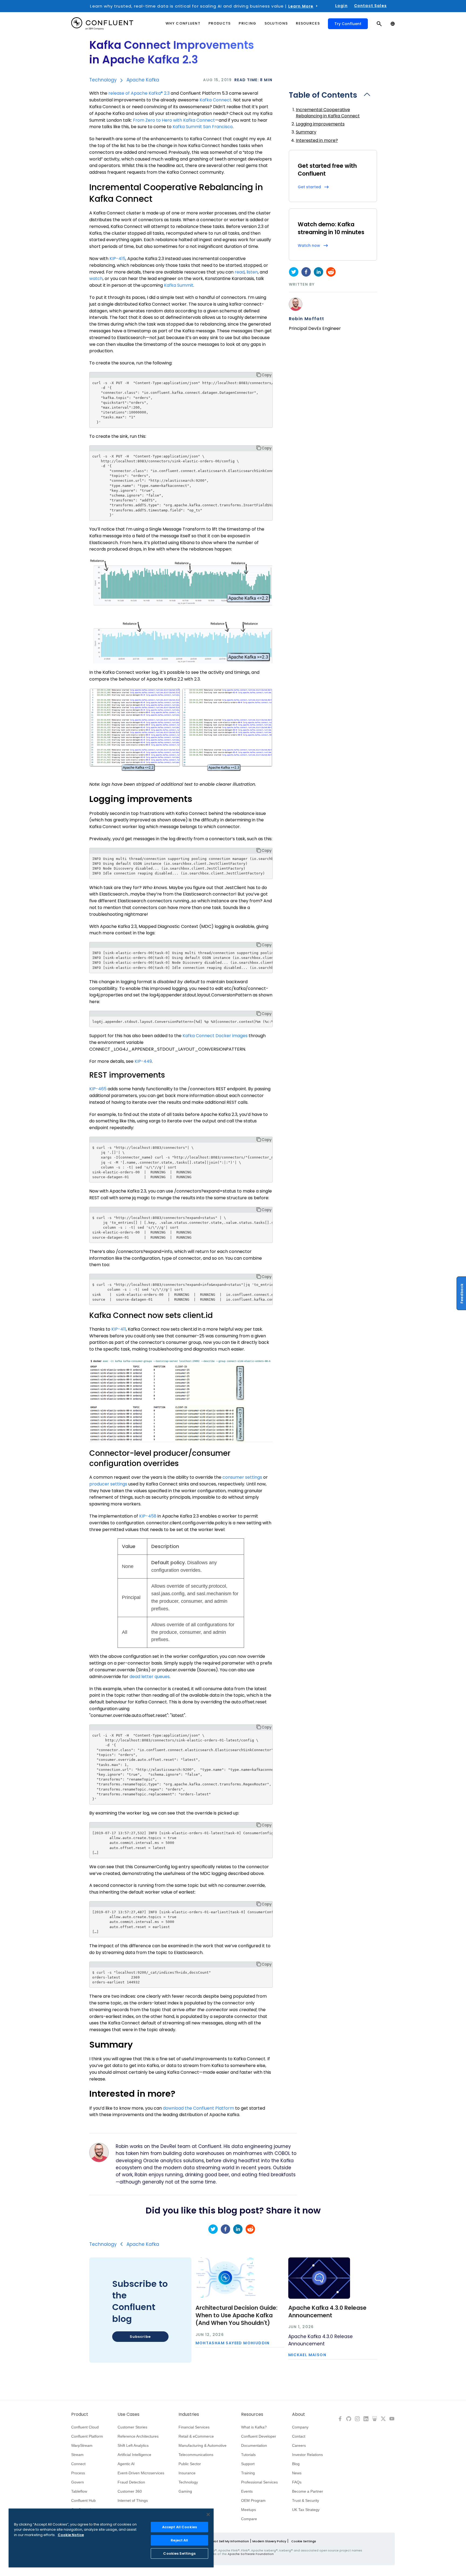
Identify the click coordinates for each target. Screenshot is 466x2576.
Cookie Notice (71, 2535)
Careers (299, 2445)
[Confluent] (102, 24)
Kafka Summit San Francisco (203, 127)
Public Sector (190, 2464)
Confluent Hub (83, 2500)
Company (300, 2427)
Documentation (254, 2445)
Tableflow (79, 2491)
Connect (78, 2464)
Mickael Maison (307, 2355)
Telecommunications (196, 2455)
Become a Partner (308, 2491)
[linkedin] (318, 272)
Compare (249, 2519)
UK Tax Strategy (306, 2510)
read (240, 272)
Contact (299, 2436)
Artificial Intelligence (134, 2455)
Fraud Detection (131, 2482)
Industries (189, 2414)
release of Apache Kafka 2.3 (139, 93)
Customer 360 (130, 2491)
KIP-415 (117, 259)
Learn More (301, 6)
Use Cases (129, 2414)
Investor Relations (307, 2455)
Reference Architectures (138, 2436)
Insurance (187, 2473)
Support (248, 2464)
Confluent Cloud (85, 2427)
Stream (77, 2455)
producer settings (108, 1484)
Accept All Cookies (179, 2527)
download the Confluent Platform (198, 2108)
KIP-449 (143, 1061)
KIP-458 (148, 1516)
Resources (252, 2414)
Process (78, 2473)
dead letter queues (150, 1677)
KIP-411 (119, 1329)
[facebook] (306, 272)
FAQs (297, 2482)
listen (252, 272)
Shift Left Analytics (133, 2445)
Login (341, 6)
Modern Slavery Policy (269, 2541)
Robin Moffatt (307, 319)
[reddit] (331, 272)
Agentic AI (126, 2464)
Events (247, 2491)
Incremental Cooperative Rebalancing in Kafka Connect (328, 113)
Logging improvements (320, 124)
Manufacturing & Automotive (203, 2445)
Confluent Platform (87, 2436)
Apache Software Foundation (251, 2554)
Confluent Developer (259, 2436)
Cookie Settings (304, 2541)
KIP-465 (98, 1089)
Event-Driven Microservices (141, 2473)
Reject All (179, 2540)
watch (96, 279)
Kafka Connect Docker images (215, 1036)
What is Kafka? (254, 2427)
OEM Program (253, 2500)
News (297, 2473)
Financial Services (194, 2427)
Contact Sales (370, 6)
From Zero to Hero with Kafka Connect (174, 120)
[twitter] (294, 272)
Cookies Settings (179, 2553)
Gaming (185, 2491)
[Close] (208, 2514)
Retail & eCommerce (196, 2436)
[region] (111, 2538)
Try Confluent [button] (348, 24)
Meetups (249, 2510)
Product (80, 2414)
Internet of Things (133, 2500)
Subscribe (140, 2337)
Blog (296, 2464)
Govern (78, 2482)
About (299, 2414)
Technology (103, 80)
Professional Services (259, 2482)
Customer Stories (132, 2427)
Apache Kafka (143, 80)
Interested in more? (317, 140)
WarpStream (82, 2445)
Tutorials (248, 2455)
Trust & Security (306, 2500)
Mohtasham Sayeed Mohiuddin (233, 2343)
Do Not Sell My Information (228, 2541)
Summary (306, 132)
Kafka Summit (179, 285)
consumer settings (242, 1477)
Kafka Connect (215, 100)
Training (248, 2473)
